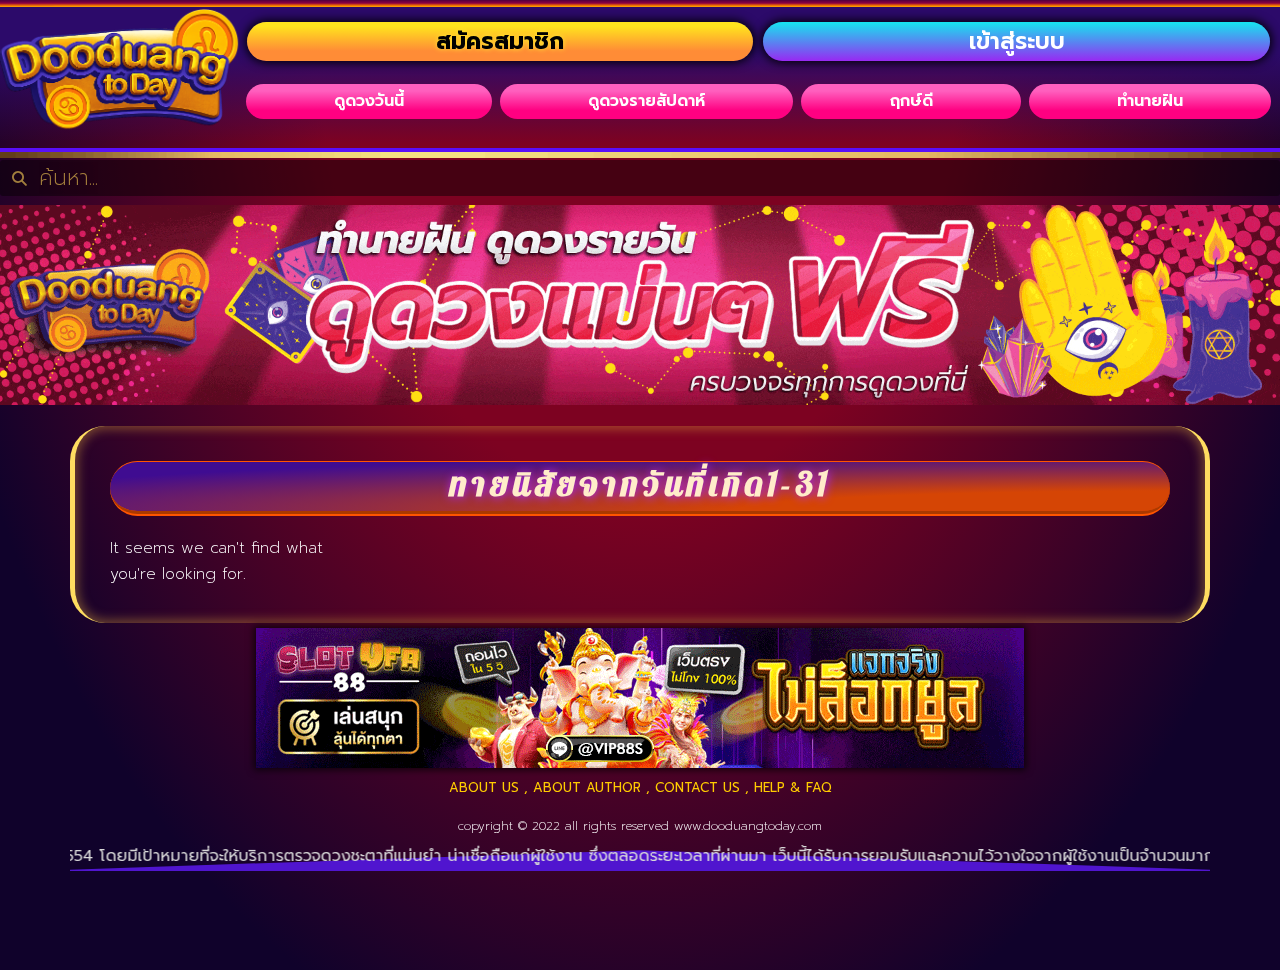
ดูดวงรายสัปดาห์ (646, 101)
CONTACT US (697, 787)
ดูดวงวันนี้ (369, 101)
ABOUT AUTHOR (587, 787)
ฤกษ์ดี (911, 101)
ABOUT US (484, 787)
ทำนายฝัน (1150, 101)
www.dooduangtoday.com (748, 826)
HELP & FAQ (793, 787)
